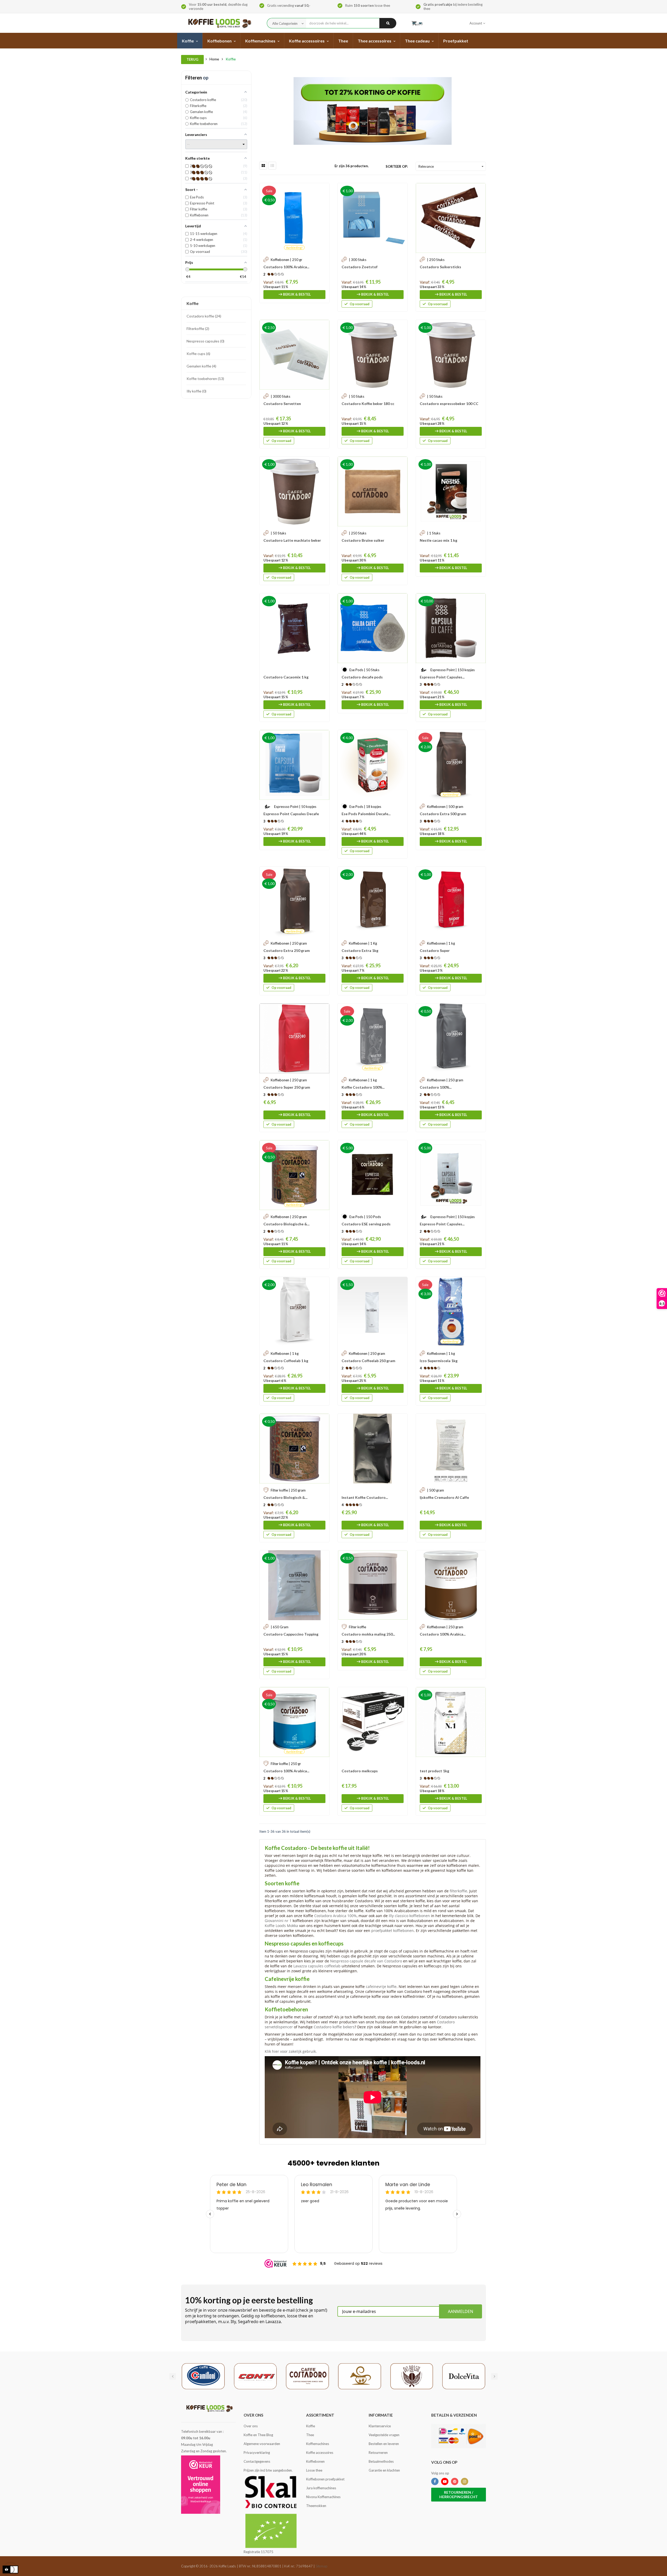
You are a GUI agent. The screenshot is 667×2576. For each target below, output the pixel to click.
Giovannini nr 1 (278, 1921)
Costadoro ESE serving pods (366, 1224)
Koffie (193, 303)
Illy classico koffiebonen (409, 1916)
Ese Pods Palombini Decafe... (366, 814)
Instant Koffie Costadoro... (365, 1497)
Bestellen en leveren (384, 2444)
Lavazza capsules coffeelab (317, 1966)
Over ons (251, 2426)
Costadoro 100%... (436, 1087)
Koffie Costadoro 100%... (363, 1087)
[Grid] (263, 166)
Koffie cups (198, 354)
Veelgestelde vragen (384, 2435)
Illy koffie (196, 391)
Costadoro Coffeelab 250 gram (368, 1361)
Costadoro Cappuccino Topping (291, 1634)
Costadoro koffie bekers (334, 2027)
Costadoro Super (435, 950)
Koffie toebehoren (205, 379)
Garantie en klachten (384, 2470)
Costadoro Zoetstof (360, 267)
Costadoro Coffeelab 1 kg (286, 1361)
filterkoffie (458, 1891)
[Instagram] (465, 2481)
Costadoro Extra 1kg (360, 950)
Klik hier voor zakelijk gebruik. (291, 2051)
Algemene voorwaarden (262, 2444)
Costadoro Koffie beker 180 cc (368, 404)
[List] (272, 166)
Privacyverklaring (257, 2453)
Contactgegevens (257, 2461)
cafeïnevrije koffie (381, 1986)
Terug (192, 59)
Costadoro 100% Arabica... (286, 267)
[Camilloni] (203, 2376)
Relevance (452, 166)
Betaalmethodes (381, 2461)
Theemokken (316, 2506)
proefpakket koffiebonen (393, 1931)
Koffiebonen (315, 2461)
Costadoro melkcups (360, 1771)
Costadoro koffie (203, 316)
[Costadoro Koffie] (307, 2376)
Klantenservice (380, 2426)
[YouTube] (445, 2481)
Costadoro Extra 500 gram (443, 814)
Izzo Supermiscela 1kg (439, 1361)
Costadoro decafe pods (362, 677)
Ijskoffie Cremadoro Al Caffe (444, 1497)
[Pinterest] (455, 2481)
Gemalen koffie (201, 366)
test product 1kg (434, 1771)
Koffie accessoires (320, 2453)
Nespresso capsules (205, 341)
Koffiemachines (318, 2444)
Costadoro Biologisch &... (285, 1497)
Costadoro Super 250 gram (287, 1087)
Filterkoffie (197, 329)
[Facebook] (435, 2481)
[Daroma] (360, 2376)
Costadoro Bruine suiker (363, 540)
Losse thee (314, 2470)
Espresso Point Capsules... (442, 677)
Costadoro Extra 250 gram (287, 950)
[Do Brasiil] (412, 2376)
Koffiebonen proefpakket (325, 2479)
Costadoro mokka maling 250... (368, 1634)
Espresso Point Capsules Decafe (291, 814)
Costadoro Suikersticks (440, 267)
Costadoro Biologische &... (286, 1224)
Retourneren (378, 2453)
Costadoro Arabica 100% (335, 1916)
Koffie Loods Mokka (281, 1926)
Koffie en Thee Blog (258, 2435)
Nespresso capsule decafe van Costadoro (366, 1961)
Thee (310, 2435)
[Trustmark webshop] (201, 2485)
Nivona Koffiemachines (323, 2497)
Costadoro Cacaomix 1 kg (286, 677)
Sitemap (321, 2566)
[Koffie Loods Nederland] (218, 23)
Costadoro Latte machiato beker (292, 540)
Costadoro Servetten (282, 404)
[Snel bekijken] (323, 190)
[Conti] (255, 2376)
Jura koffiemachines (321, 2488)
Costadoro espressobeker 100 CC (449, 404)
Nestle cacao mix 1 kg (439, 540)
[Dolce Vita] (464, 2376)
